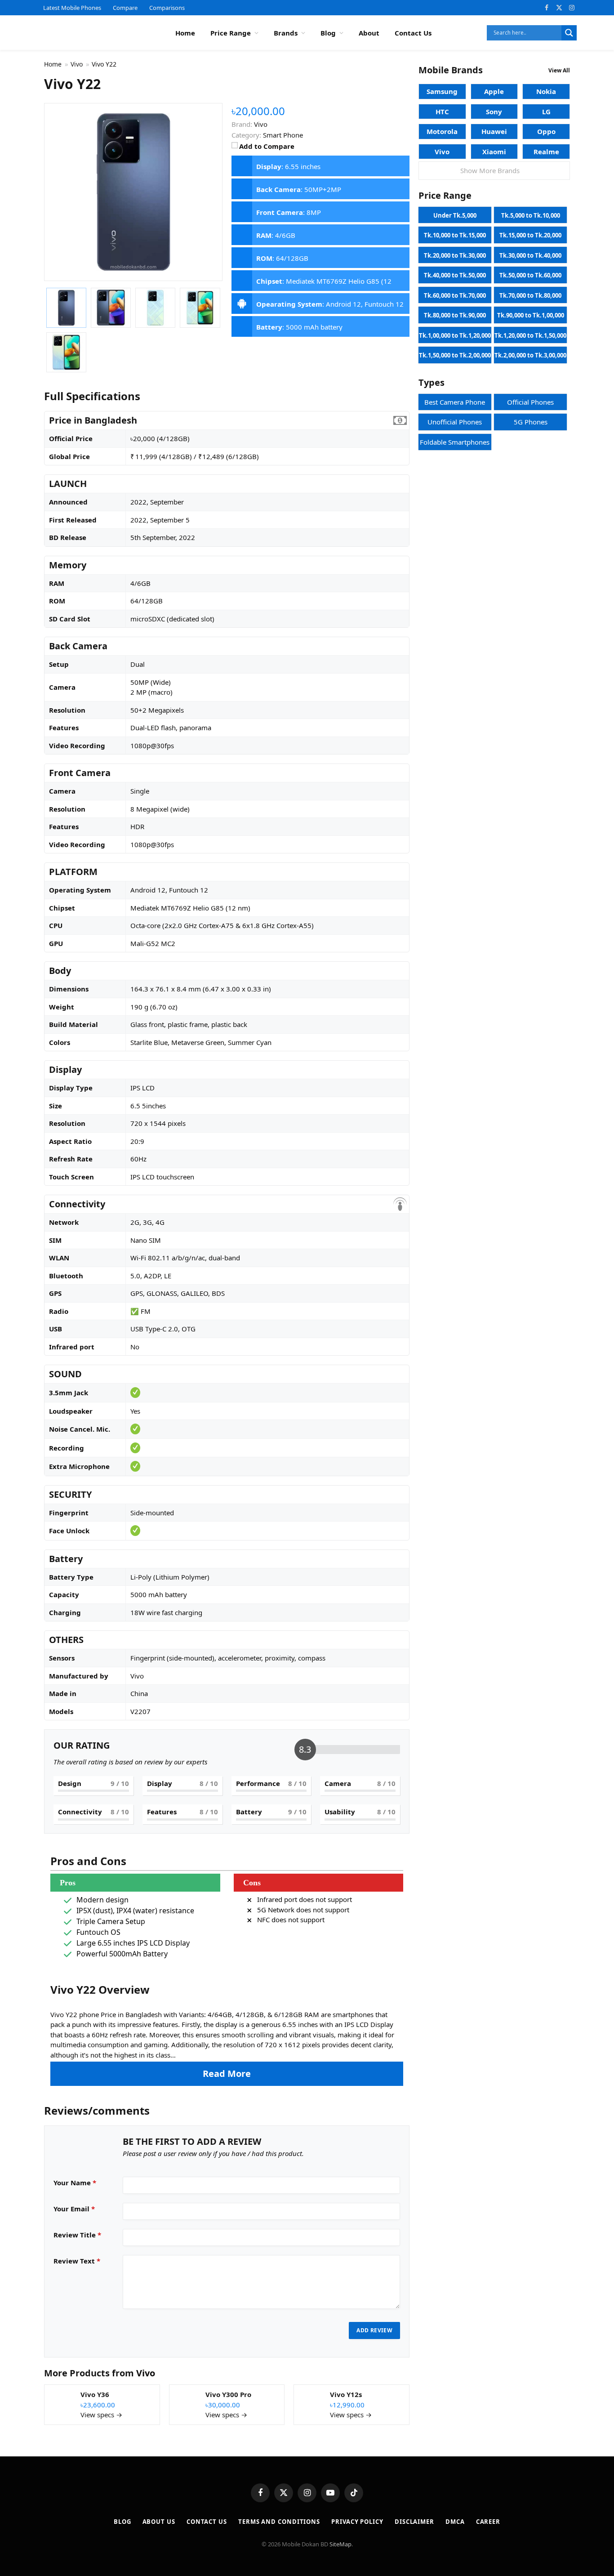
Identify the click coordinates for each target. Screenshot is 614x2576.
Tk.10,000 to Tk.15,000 (455, 235)
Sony (494, 112)
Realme (546, 152)
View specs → (101, 2415)
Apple (494, 91)
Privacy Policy (357, 2522)
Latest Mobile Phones (72, 8)
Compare (125, 8)
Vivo (146, 2373)
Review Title (77, 2235)
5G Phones (531, 422)
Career (488, 2522)
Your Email (74, 2209)
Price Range (231, 33)
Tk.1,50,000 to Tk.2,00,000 (455, 355)
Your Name (75, 2183)
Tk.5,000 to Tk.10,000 (531, 215)
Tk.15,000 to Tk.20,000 (530, 235)
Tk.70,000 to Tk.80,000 (530, 295)
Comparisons (167, 8)
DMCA (455, 2522)
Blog (328, 33)
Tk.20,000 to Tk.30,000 (455, 255)
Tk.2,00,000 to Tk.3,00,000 (530, 355)
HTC (442, 112)
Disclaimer (414, 2522)
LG (546, 112)
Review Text (77, 2261)
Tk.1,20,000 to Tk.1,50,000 (530, 335)
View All (559, 70)
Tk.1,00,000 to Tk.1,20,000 (455, 335)
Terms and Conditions (279, 2522)
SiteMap (340, 2544)
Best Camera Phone (455, 402)
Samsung (442, 91)
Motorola (442, 131)
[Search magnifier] (569, 33)
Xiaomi (494, 152)
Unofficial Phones (455, 422)
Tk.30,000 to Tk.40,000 (530, 255)
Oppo (546, 131)
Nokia (546, 91)
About (369, 33)
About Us (159, 2522)
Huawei (494, 131)
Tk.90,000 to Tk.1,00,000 (531, 315)
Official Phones (530, 402)
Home (185, 33)
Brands (286, 33)
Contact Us (413, 33)
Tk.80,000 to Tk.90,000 (455, 315)
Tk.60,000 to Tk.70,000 (455, 295)
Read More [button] (227, 2074)
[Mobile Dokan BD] (90, 33)
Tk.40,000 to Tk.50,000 (455, 275)
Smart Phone (283, 135)
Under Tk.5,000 (455, 215)
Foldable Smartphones (455, 442)
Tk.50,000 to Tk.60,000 (530, 275)
